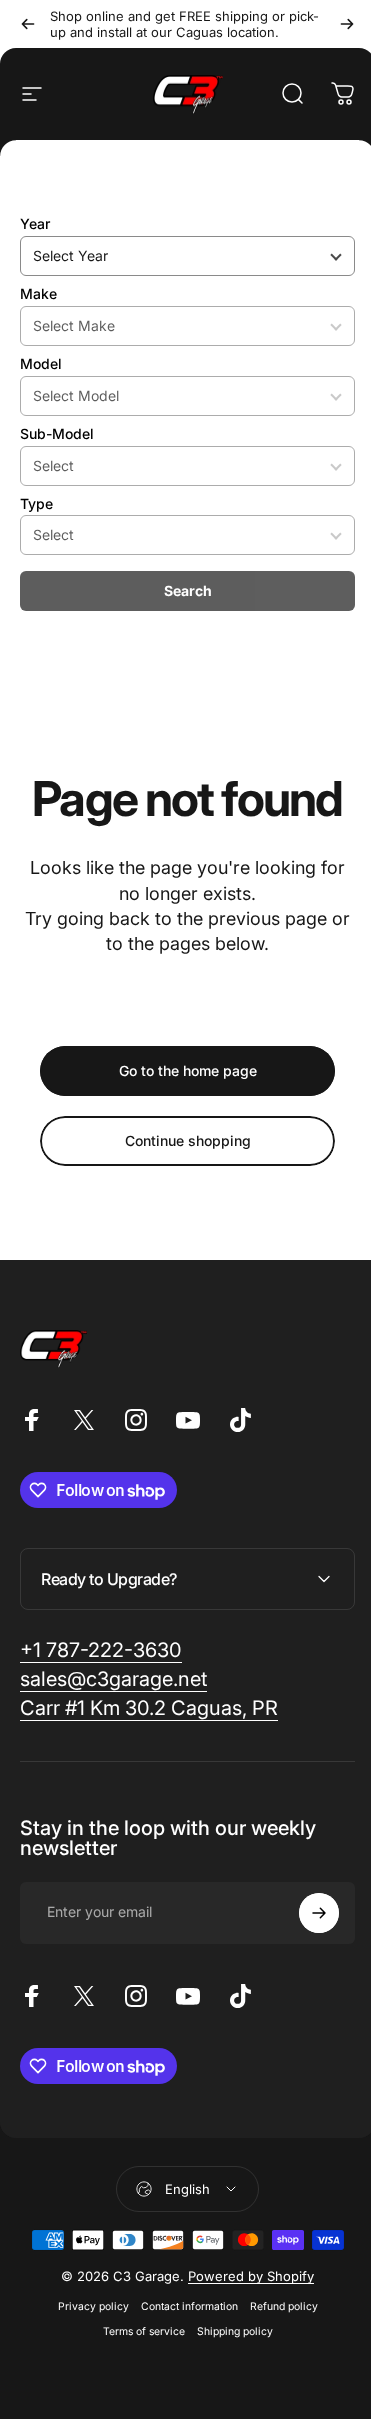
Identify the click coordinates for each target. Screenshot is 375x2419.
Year (35, 223)
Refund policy (276, 2306)
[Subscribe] (304, 1913)
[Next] (347, 24)
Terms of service (136, 2331)
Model (41, 363)
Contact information (181, 2306)
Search (188, 590)
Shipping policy (227, 2331)
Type (36, 503)
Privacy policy (85, 2306)
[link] (101, 1650)
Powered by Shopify (244, 2276)
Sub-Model (57, 433)
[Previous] (28, 24)
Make (38, 293)
